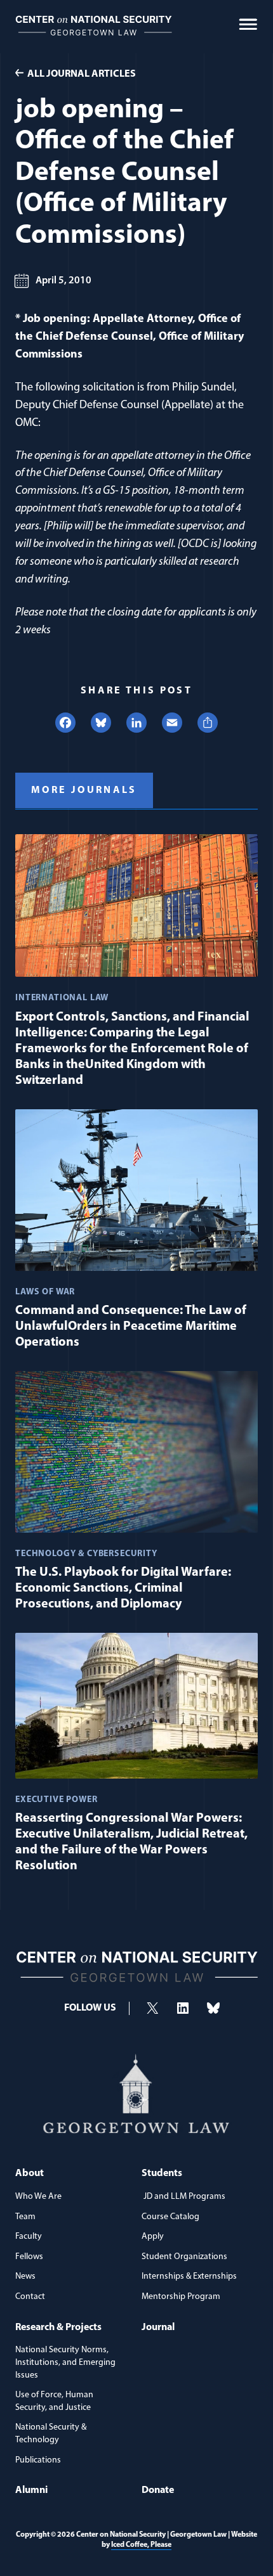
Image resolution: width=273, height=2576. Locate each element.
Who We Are (38, 2197)
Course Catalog (170, 2217)
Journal (158, 2328)
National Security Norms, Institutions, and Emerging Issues (65, 2362)
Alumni (31, 2490)
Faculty (29, 2237)
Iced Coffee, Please (141, 2545)
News (25, 2277)
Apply (153, 2237)
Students (162, 2173)
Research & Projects (58, 2328)
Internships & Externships (189, 2277)
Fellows (29, 2257)
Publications (38, 2460)
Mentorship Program (181, 2297)
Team (25, 2217)
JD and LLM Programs (183, 2197)
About (30, 2173)
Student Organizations (184, 2257)
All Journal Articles (82, 74)
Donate (158, 2490)
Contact (30, 2297)
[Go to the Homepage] (94, 42)
